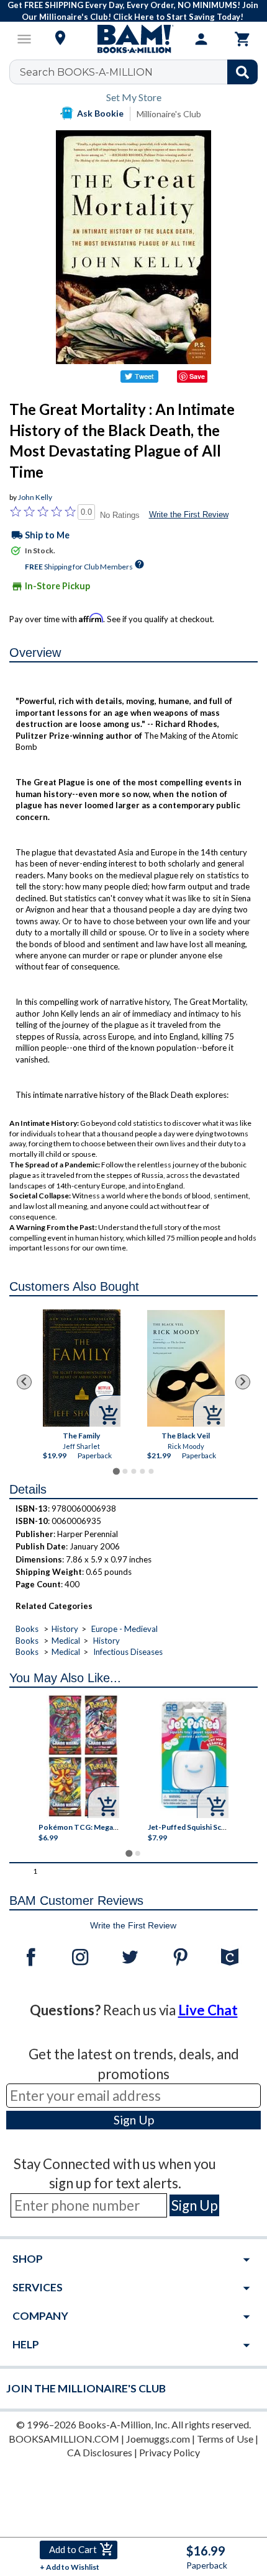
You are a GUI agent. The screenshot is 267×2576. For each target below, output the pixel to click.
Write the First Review (189, 515)
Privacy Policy (170, 2452)
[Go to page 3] (133, 1471)
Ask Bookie (100, 113)
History (65, 1629)
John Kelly (35, 497)
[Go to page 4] (142, 1471)
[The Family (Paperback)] (82, 1368)
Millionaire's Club (169, 114)
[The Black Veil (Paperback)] (186, 1368)
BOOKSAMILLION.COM (64, 2439)
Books (27, 1629)
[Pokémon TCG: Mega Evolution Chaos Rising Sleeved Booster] (83, 1756)
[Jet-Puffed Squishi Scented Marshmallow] (194, 1756)
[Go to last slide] (24, 1382)
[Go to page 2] (125, 1471)
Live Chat (208, 2010)
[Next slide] (243, 1382)
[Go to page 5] (151, 1471)
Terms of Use (225, 2439)
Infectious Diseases (128, 1652)
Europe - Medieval (124, 1629)
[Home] (133, 39)
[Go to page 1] (116, 1471)
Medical (66, 1641)
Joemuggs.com (158, 2439)
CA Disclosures (100, 2452)
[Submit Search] (242, 72)
